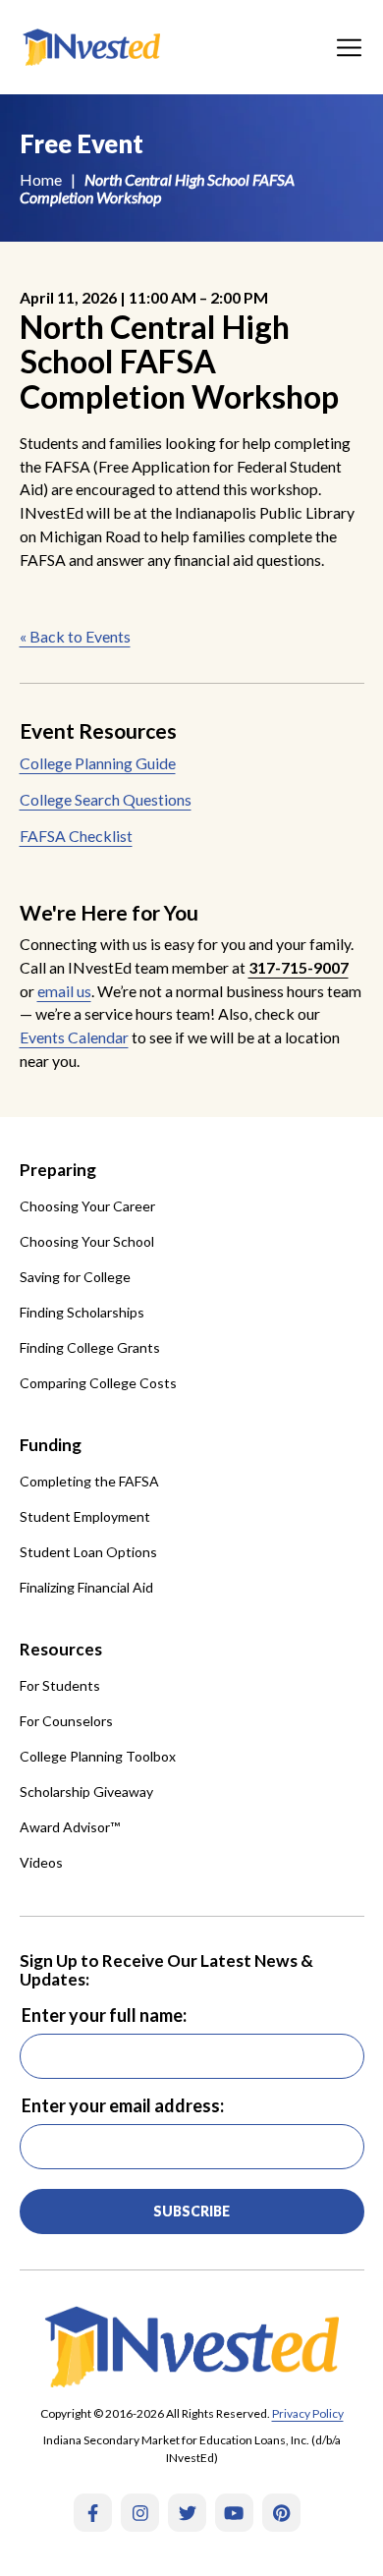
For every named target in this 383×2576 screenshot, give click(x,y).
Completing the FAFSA (89, 1481)
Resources (61, 1649)
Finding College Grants (90, 1347)
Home (41, 179)
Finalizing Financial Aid (86, 1587)
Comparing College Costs (98, 1383)
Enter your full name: (104, 2015)
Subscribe (191, 2211)
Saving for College (75, 1277)
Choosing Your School (87, 1241)
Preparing (58, 1170)
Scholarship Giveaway (86, 1792)
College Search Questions (106, 799)
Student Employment (85, 1516)
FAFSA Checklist (76, 836)
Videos (41, 1862)
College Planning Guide (98, 763)
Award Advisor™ (70, 1827)
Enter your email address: (123, 2105)
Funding (51, 1445)
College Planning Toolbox (98, 1756)
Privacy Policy (308, 2413)
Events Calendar (74, 1037)
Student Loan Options (88, 1552)
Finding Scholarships (82, 1312)
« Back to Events (75, 636)
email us (64, 991)
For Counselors (66, 1721)
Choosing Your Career (87, 1206)
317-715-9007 (299, 967)
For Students (60, 1685)
